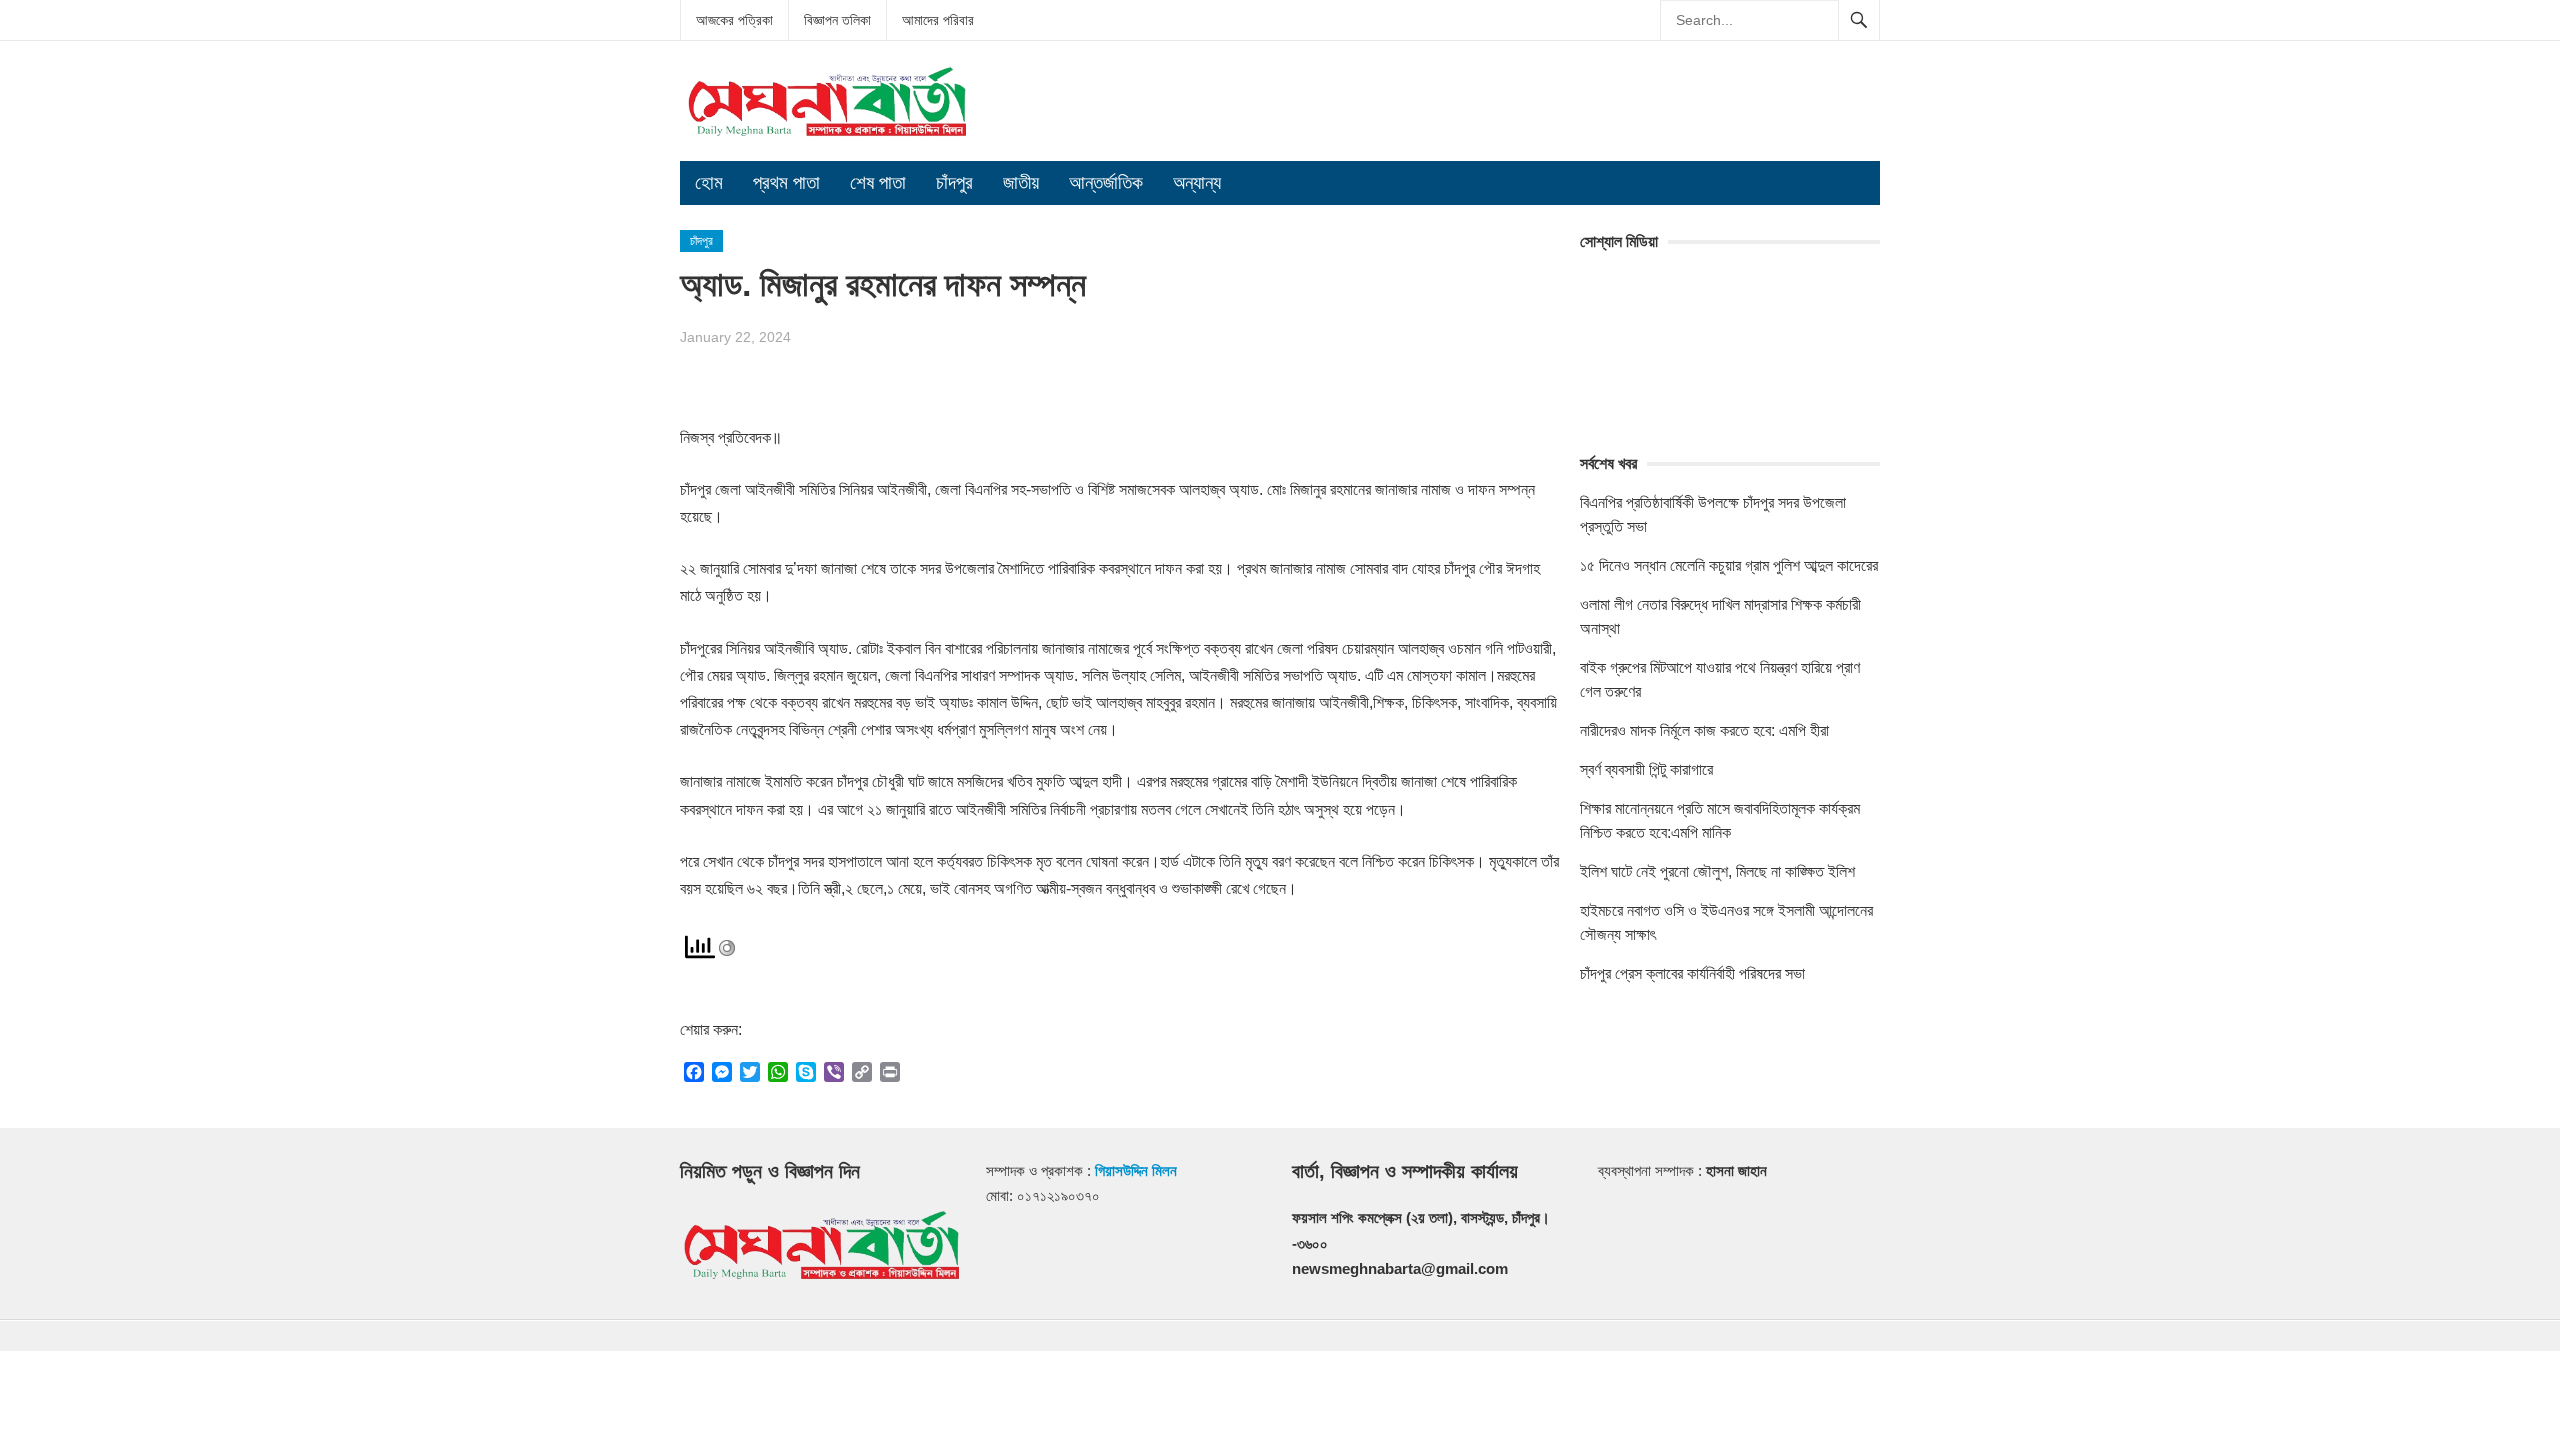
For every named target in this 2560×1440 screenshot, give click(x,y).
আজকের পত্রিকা (734, 20)
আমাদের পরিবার (938, 20)
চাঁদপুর (954, 182)
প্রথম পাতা (786, 182)
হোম (709, 182)
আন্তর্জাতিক (1106, 182)
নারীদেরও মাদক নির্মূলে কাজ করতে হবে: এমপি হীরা (1704, 730)
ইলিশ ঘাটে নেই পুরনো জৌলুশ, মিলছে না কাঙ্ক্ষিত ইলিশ (1717, 871)
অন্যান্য (1197, 182)
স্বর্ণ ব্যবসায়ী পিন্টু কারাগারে (1646, 769)
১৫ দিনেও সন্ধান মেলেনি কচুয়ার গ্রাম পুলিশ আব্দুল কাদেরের (1729, 565)
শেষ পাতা (878, 182)
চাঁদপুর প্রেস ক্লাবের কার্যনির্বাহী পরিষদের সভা (1692, 973)
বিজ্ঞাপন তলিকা (837, 20)
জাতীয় (1021, 182)
